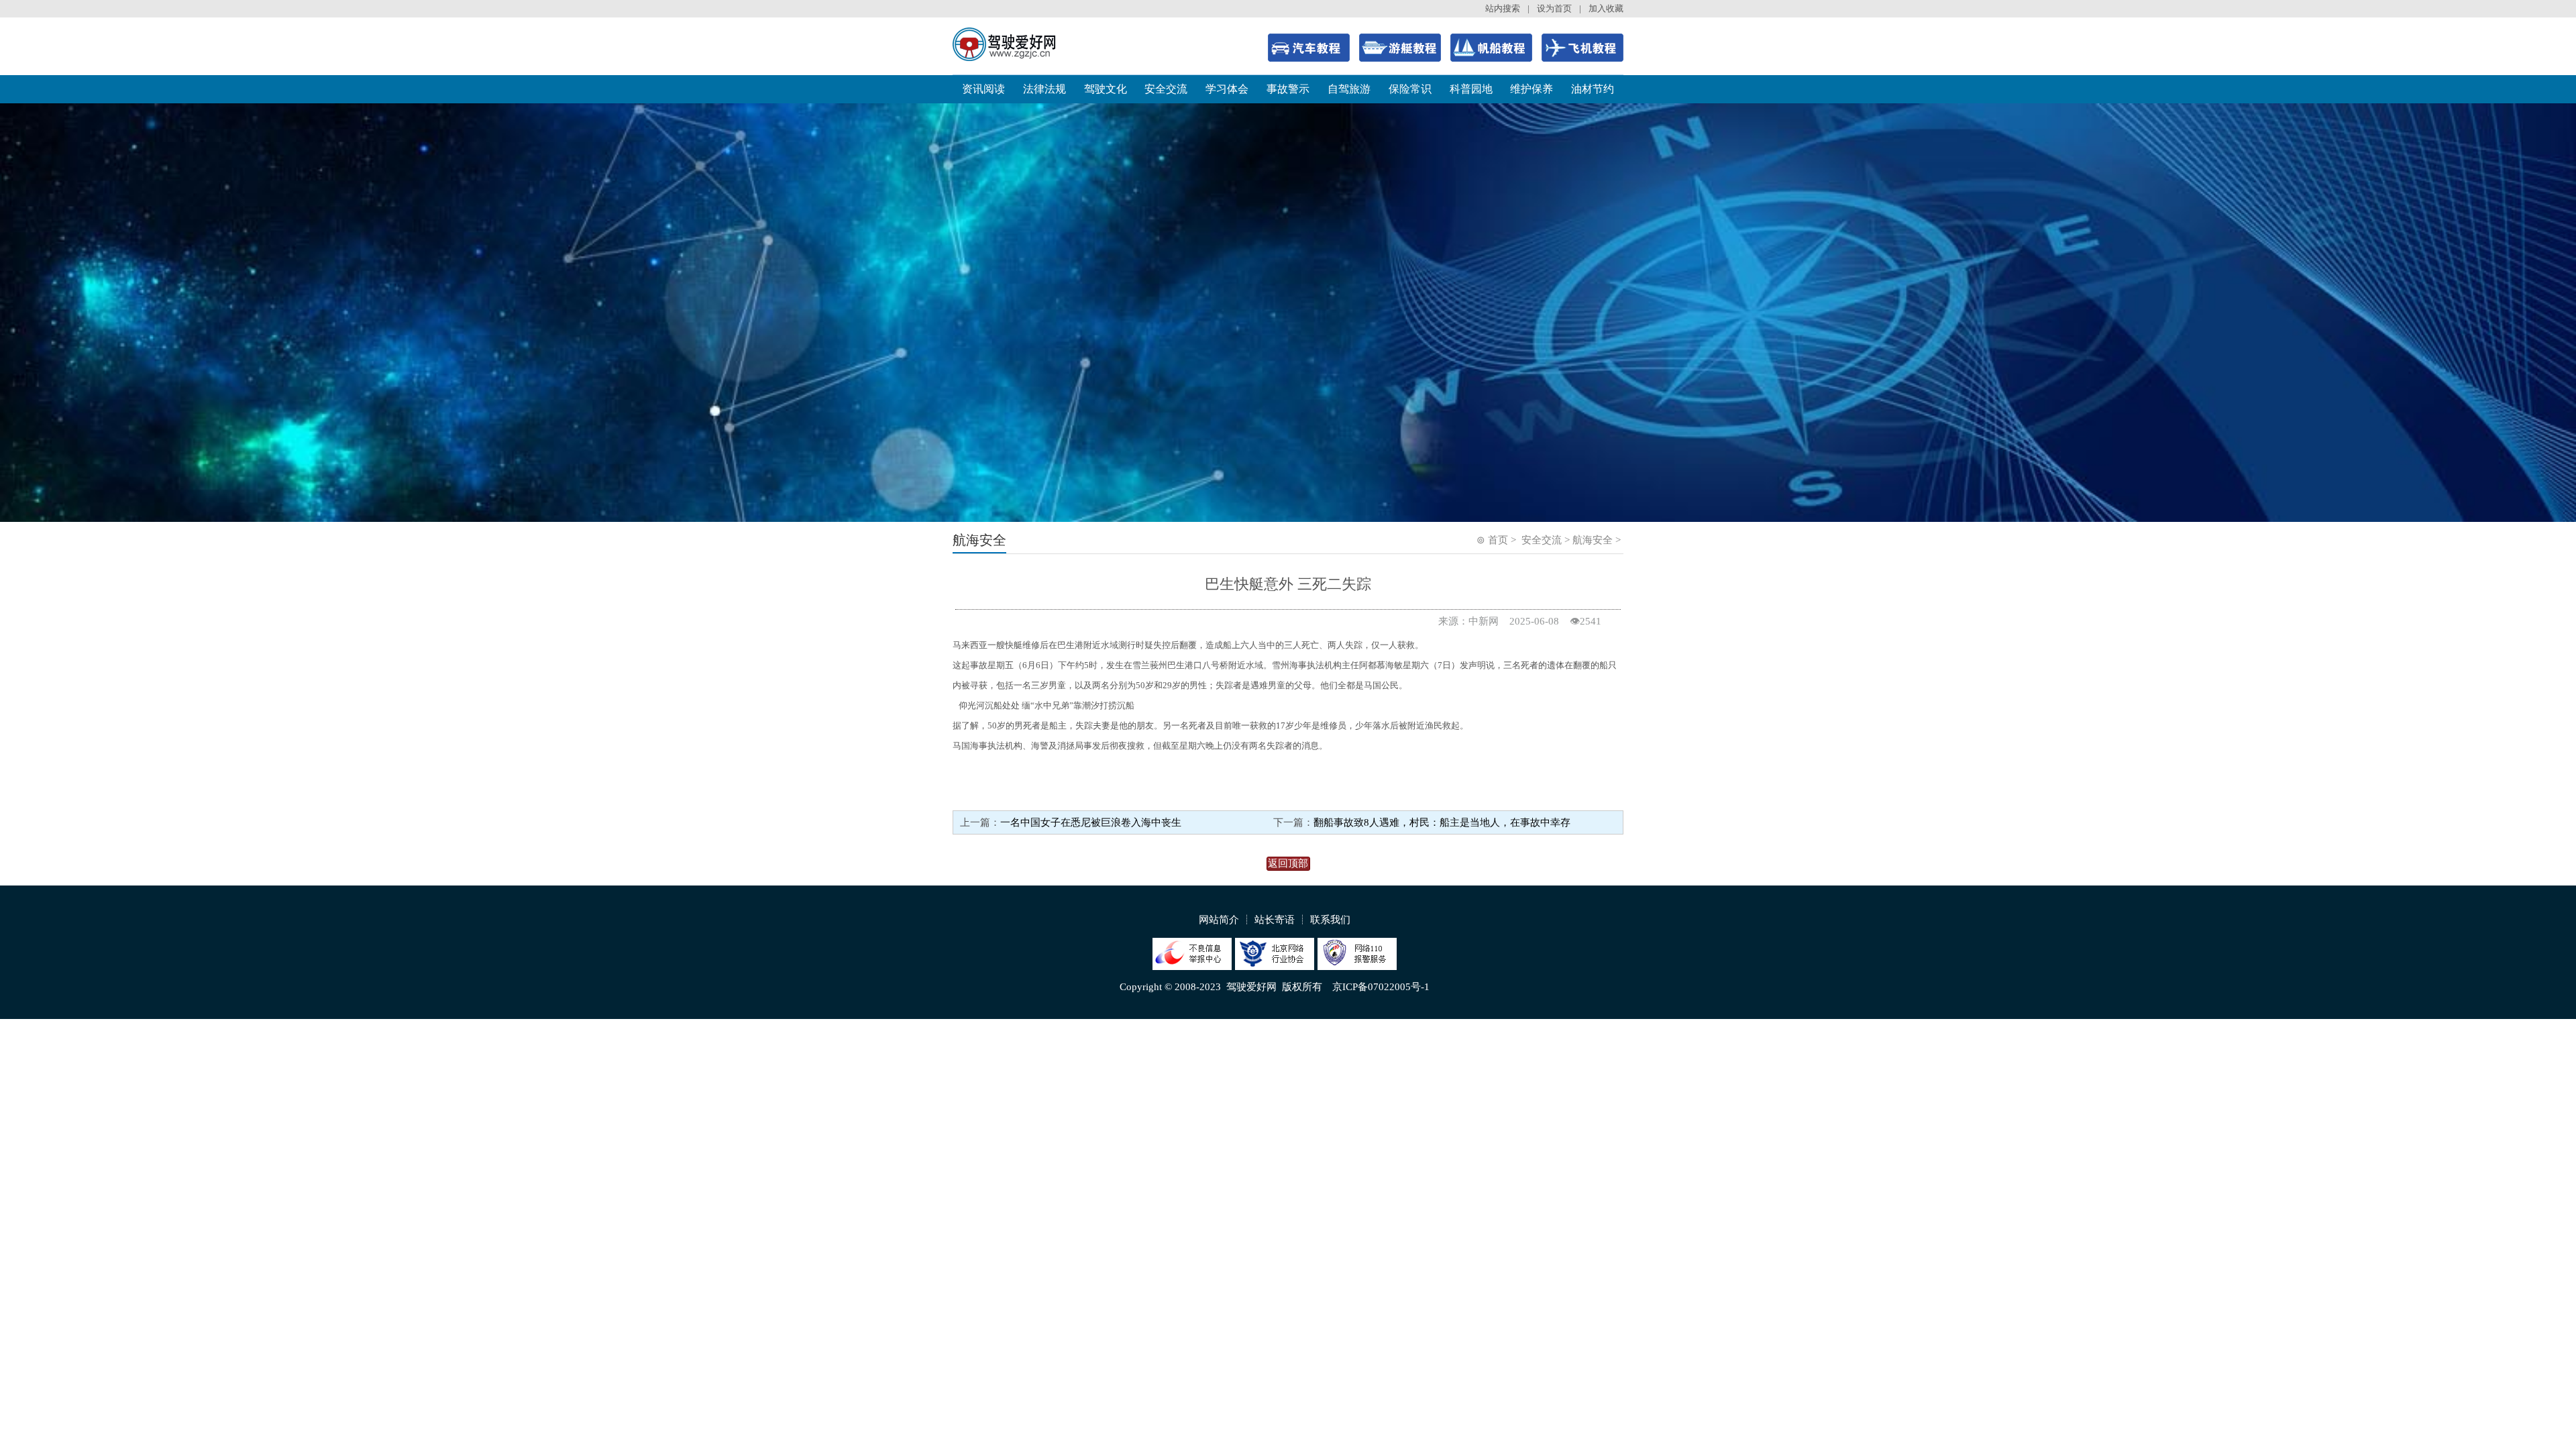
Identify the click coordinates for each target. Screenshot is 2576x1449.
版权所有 (1302, 987)
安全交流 (1166, 89)
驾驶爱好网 (1251, 987)
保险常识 (1410, 89)
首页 (1498, 540)
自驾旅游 (1349, 89)
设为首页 (1554, 8)
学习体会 (1227, 89)
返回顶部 (1288, 863)
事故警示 (1288, 89)
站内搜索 (1503, 8)
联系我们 (1330, 920)
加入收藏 (1606, 8)
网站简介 (1219, 920)
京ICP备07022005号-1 (1381, 987)
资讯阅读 (983, 89)
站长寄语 (1275, 920)
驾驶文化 (1106, 89)
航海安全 (1593, 540)
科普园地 (1471, 89)
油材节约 (1593, 89)
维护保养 (1532, 89)
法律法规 (1044, 89)
